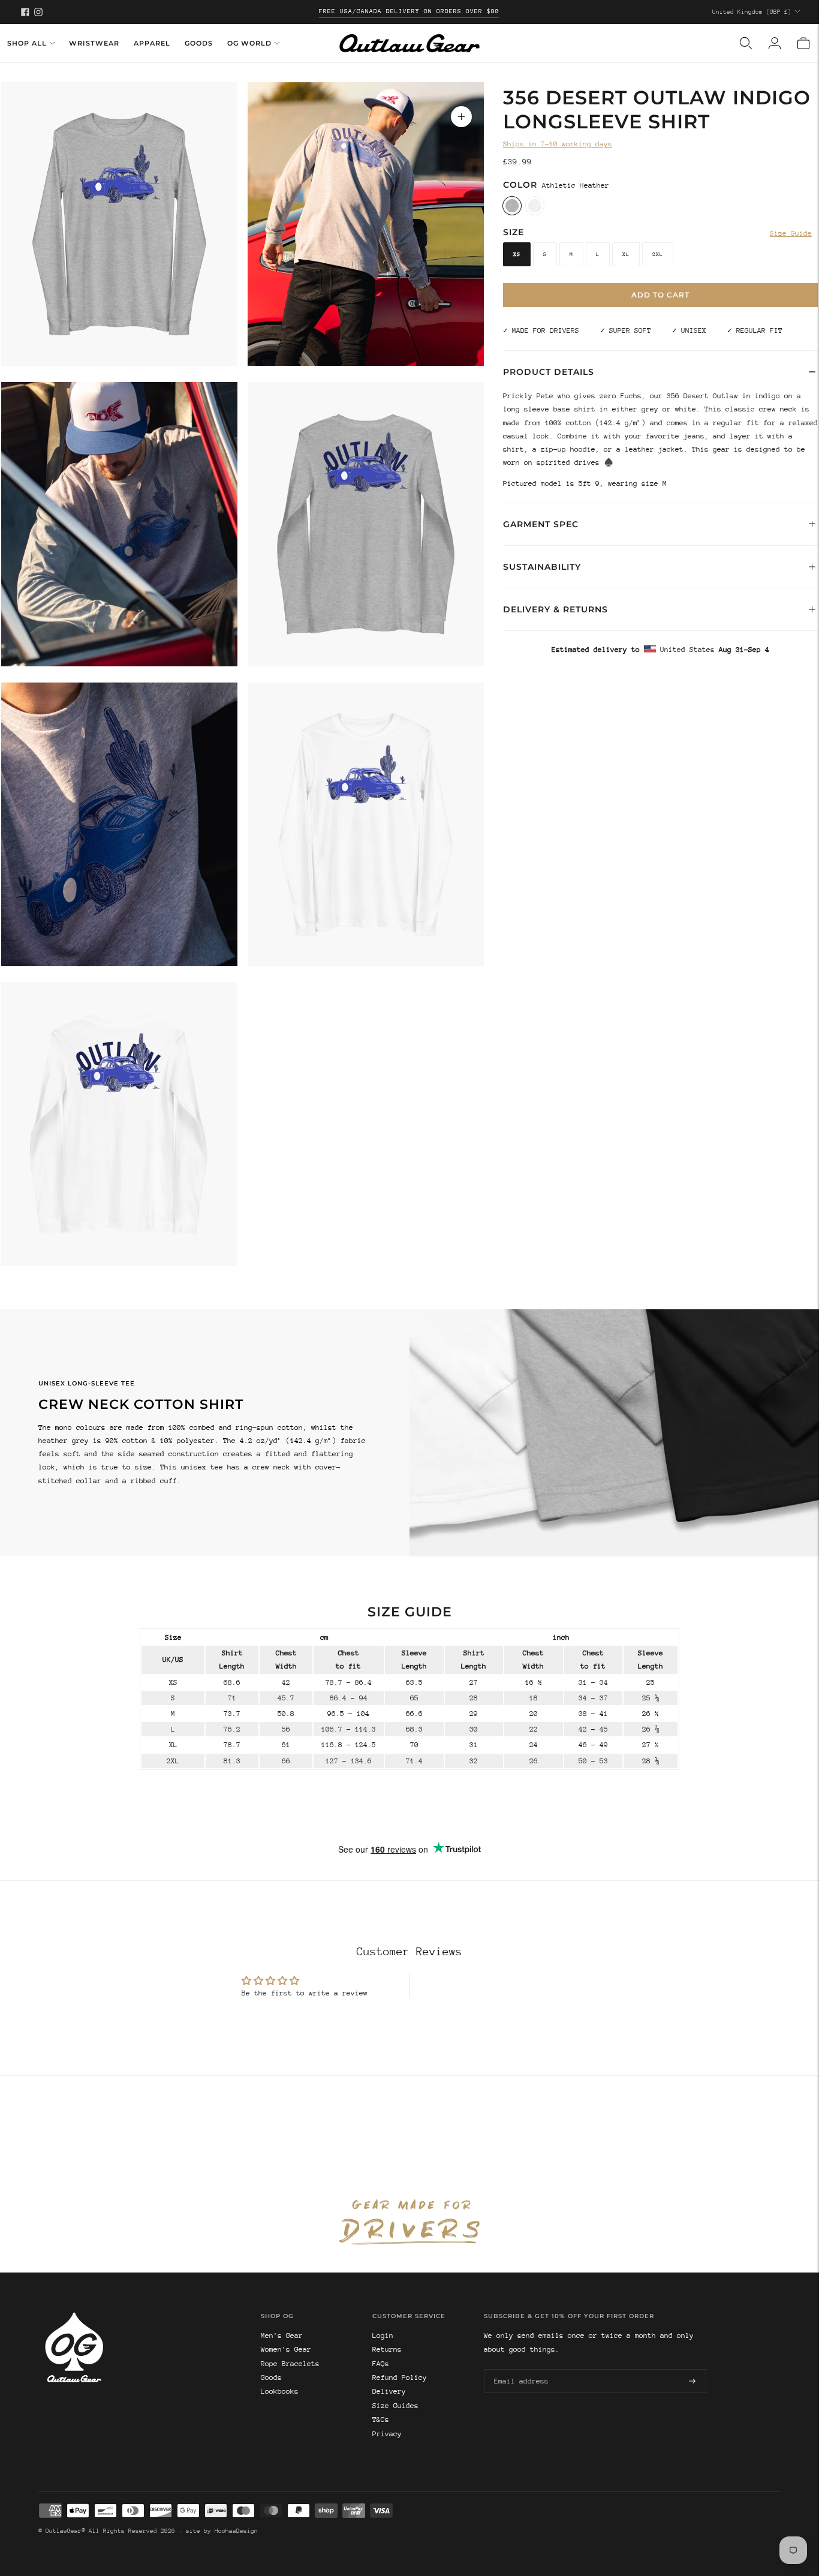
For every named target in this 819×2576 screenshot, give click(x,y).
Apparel (152, 43)
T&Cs (381, 2419)
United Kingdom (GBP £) (752, 12)
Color (520, 184)
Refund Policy (400, 2377)
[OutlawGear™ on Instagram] (38, 12)
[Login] (775, 43)
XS (517, 254)
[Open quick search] (746, 43)
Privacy (387, 2434)
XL (626, 254)
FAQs (381, 2364)
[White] (535, 205)
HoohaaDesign (236, 2531)
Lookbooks (280, 2391)
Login (383, 2335)
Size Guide (791, 233)
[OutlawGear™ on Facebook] (25, 12)
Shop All (27, 43)
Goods (199, 43)
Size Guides (395, 2406)
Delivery (389, 2391)
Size (514, 232)
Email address (519, 2368)
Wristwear (94, 43)
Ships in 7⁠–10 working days (558, 144)
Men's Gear (282, 2335)
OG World (249, 43)
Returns (387, 2349)
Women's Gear (286, 2349)
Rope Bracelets (290, 2364)
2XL (658, 254)
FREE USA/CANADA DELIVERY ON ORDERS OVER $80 (409, 11)
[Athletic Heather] (512, 205)
